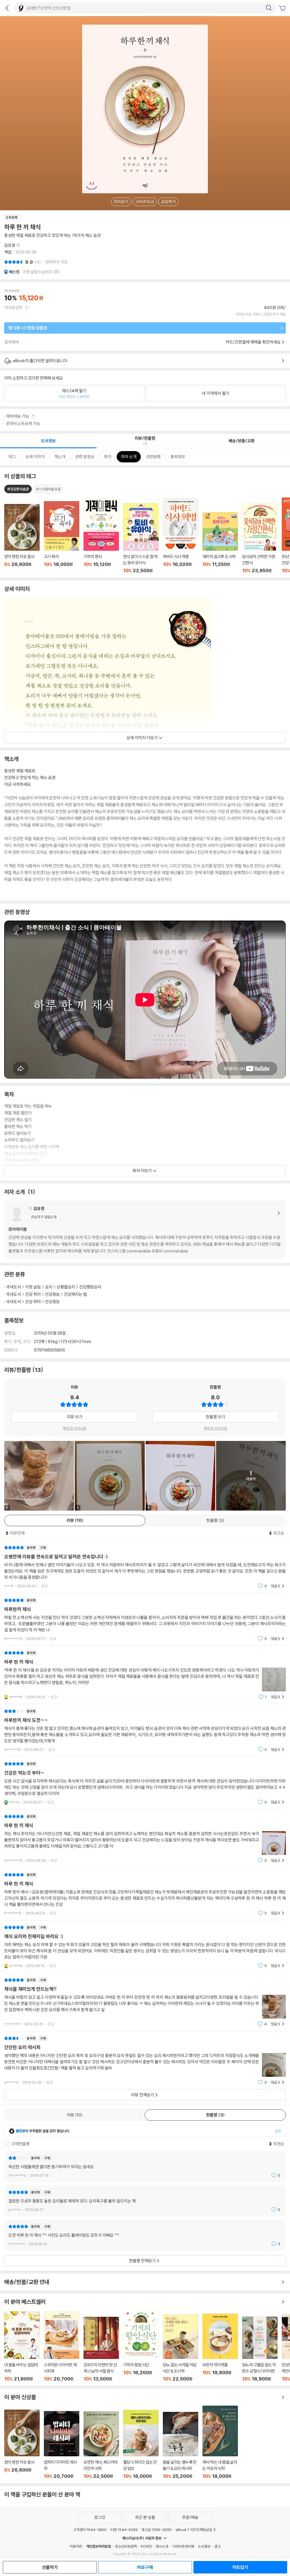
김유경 (10, 245)
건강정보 (52, 1294)
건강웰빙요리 (90, 1287)
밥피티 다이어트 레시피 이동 (62, 2445)
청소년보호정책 (126, 2546)
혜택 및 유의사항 (75, 1428)
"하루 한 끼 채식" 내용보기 (145, 1675)
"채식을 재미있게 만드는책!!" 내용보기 (145, 2002)
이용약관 (76, 2546)
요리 (49, 1287)
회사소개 (162, 2546)
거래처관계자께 (183, 2546)
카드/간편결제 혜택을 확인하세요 (253, 342)
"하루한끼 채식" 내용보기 (145, 1619)
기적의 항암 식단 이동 (141, 2346)
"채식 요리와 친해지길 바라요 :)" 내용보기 (145, 1947)
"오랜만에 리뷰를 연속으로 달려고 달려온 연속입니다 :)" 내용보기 (145, 1567)
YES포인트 (13, 307)
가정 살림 (33, 1287)
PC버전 (146, 2546)
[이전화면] (7, 8)
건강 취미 (33, 1294)
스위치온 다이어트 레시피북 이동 (62, 2347)
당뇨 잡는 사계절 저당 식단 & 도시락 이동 (181, 2348)
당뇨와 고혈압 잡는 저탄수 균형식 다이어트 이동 (260, 2349)
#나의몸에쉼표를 (48, 489)
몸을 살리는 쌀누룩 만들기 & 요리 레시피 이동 (181, 2445)
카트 (283, 8)
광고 (217, 2546)
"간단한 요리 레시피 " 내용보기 (145, 2060)
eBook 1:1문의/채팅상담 (194, 2530)
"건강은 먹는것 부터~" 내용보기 (145, 1783)
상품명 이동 (22, 539)
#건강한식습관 (18, 489)
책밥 (8, 252)
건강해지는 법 (75, 1294)
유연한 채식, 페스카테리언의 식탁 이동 (101, 2445)
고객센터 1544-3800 (90, 2530)
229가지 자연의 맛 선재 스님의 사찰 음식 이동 (101, 2349)
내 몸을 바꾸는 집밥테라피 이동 (22, 2347)
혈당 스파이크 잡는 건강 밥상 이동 (141, 2444)
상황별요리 (66, 1287)
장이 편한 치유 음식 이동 (22, 2444)
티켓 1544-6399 (124, 2530)
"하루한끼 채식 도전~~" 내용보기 (145, 1730)
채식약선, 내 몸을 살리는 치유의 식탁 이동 (220, 2442)
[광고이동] (269, 8)
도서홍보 (204, 2546)
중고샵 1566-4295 (157, 2530)
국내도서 (14, 1287)
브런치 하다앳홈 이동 (220, 2348)
